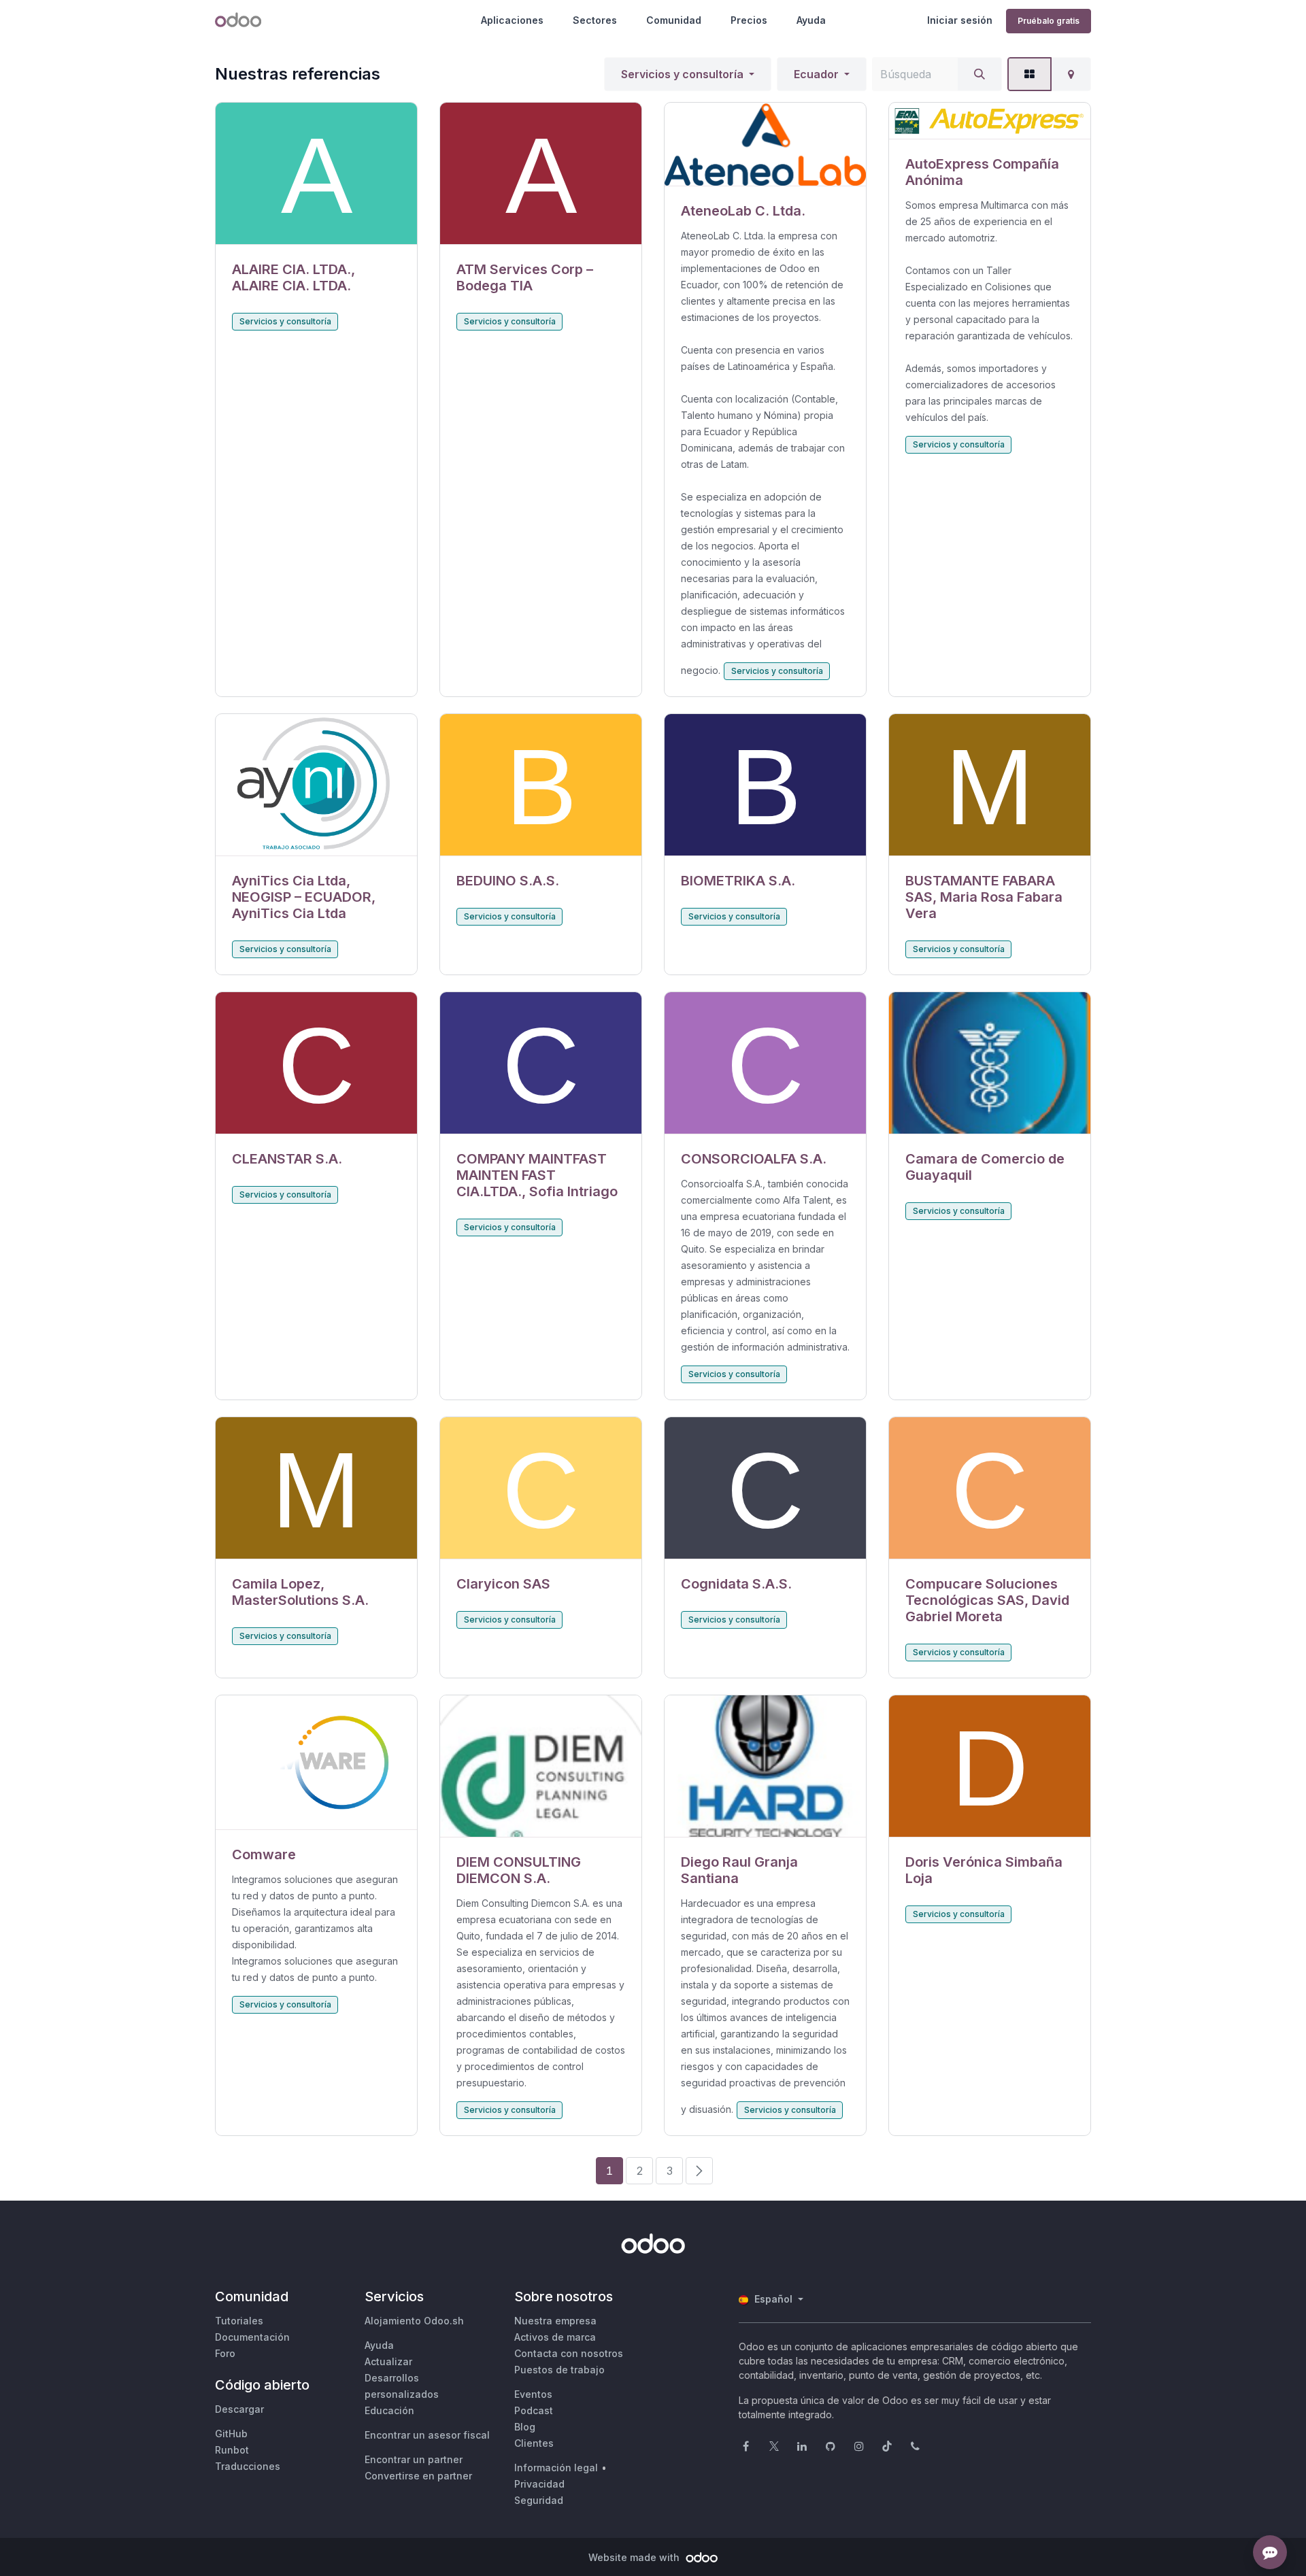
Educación (389, 2410)
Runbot (232, 2450)
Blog (525, 2427)
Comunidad (674, 20)
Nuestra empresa (555, 2321)
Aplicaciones (512, 20)
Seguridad (539, 2500)
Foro (225, 2353)
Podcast (534, 2410)
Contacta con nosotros (569, 2353)
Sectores (595, 20)
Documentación (252, 2337)
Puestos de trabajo (559, 2370)
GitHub (231, 2434)
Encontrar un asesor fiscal (427, 2435)
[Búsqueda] (979, 74)
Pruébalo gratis (1049, 21)
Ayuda (811, 20)
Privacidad (539, 2484)
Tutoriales (239, 2321)
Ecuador (816, 74)
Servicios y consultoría (682, 74)
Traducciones (248, 2466)
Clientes (534, 2443)
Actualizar (388, 2361)
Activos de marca (555, 2337)
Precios (749, 20)
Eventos (533, 2394)
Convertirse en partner (418, 2476)
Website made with (635, 2557)
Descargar (239, 2409)
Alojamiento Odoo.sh (414, 2321)
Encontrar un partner (414, 2459)
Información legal (556, 2468)
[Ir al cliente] (316, 174)
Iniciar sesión (960, 20)
